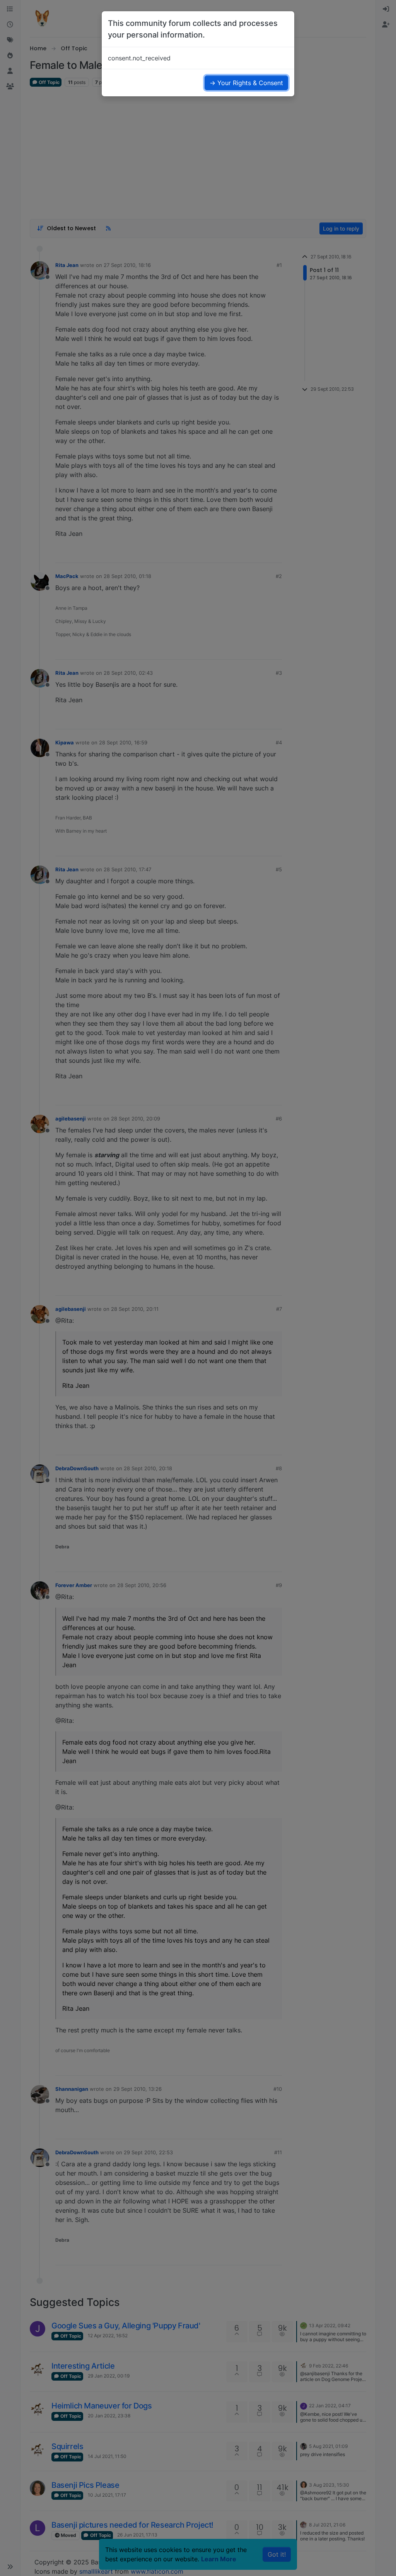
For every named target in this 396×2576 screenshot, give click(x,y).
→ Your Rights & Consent (246, 83)
